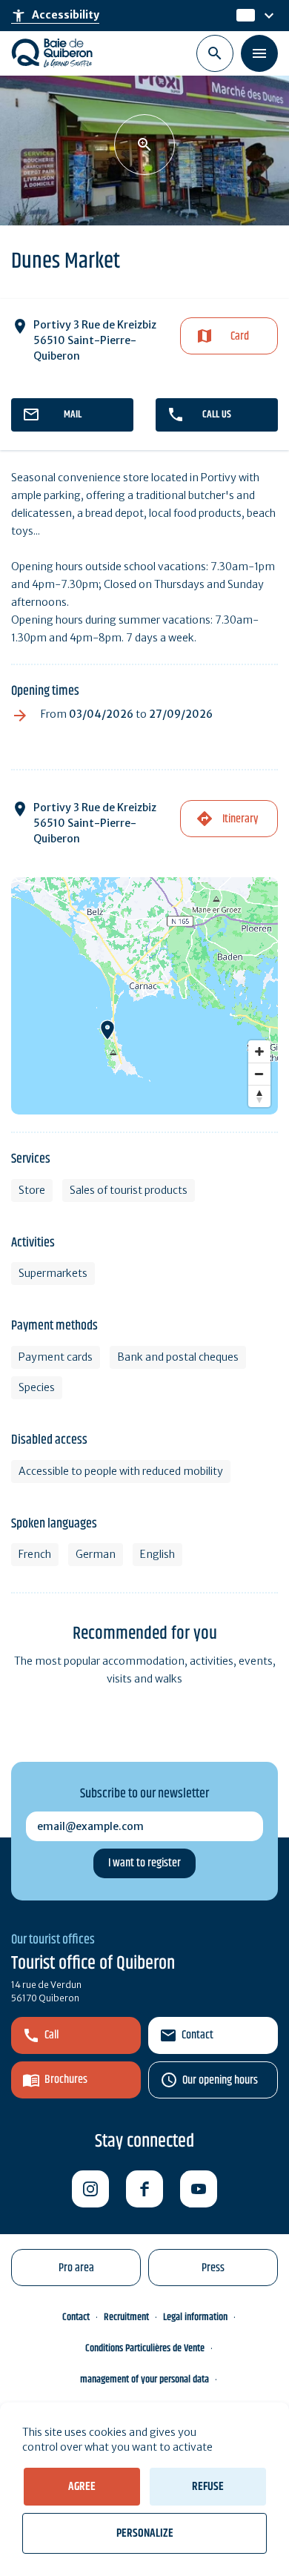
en (244, 16)
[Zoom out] (259, 1074)
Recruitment (126, 2317)
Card (240, 336)
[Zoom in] (259, 1051)
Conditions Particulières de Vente (145, 2348)
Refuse (208, 2487)
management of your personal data (144, 2380)
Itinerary (240, 819)
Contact (197, 2035)
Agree (82, 2487)
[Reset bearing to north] (259, 1096)
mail (73, 415)
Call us (217, 415)
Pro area (76, 2268)
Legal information (195, 2317)
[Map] (144, 996)
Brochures (66, 2080)
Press (213, 2268)
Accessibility (55, 16)
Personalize (145, 2533)
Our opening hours (220, 2080)
